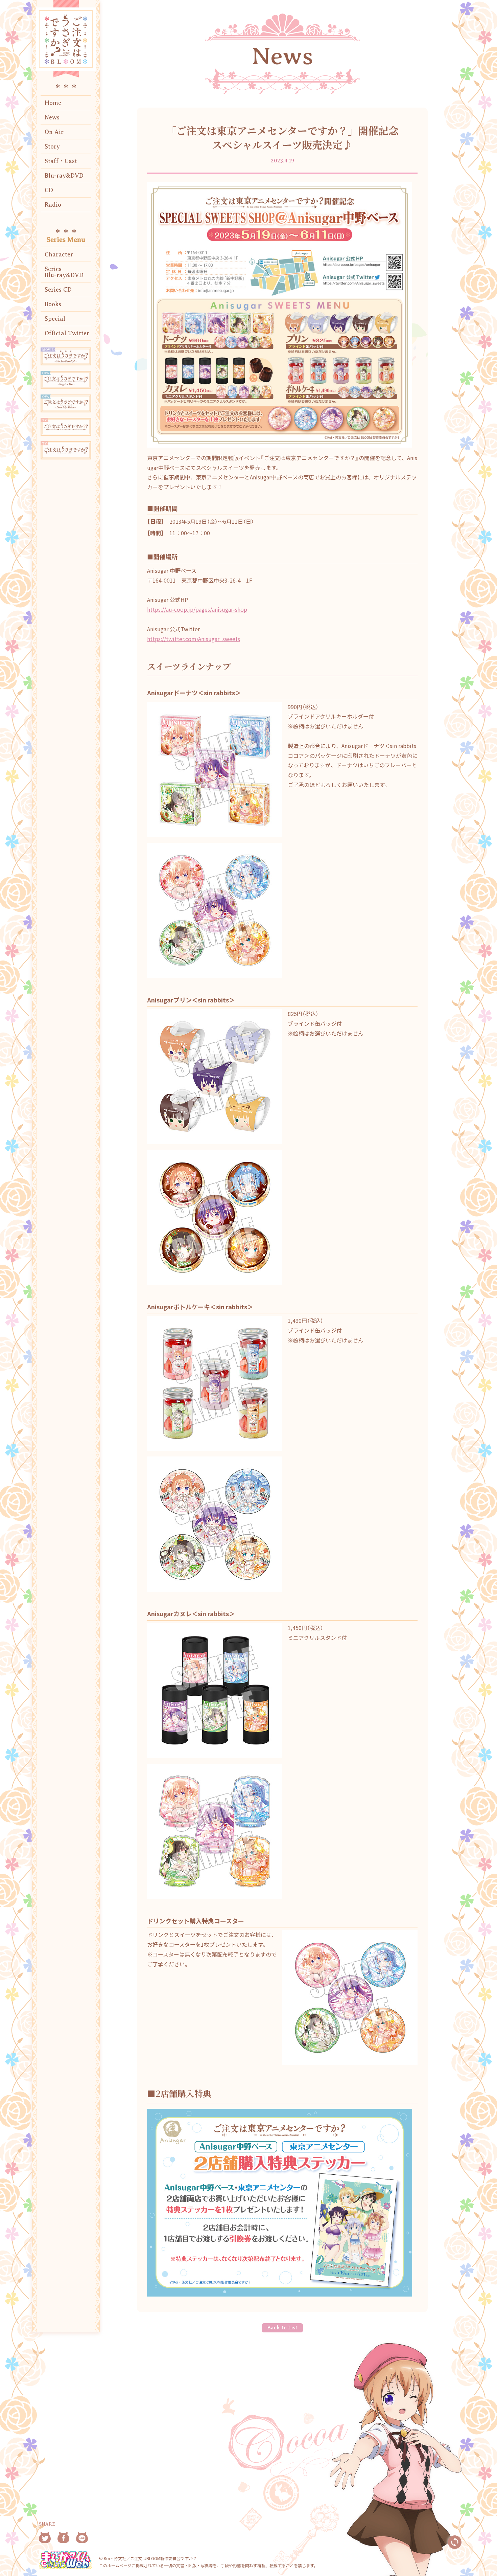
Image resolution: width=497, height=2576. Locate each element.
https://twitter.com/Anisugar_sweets (194, 639)
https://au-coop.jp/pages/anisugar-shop (197, 609)
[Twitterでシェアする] (45, 2538)
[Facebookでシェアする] (63, 2538)
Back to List (282, 2328)
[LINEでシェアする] (82, 2538)
